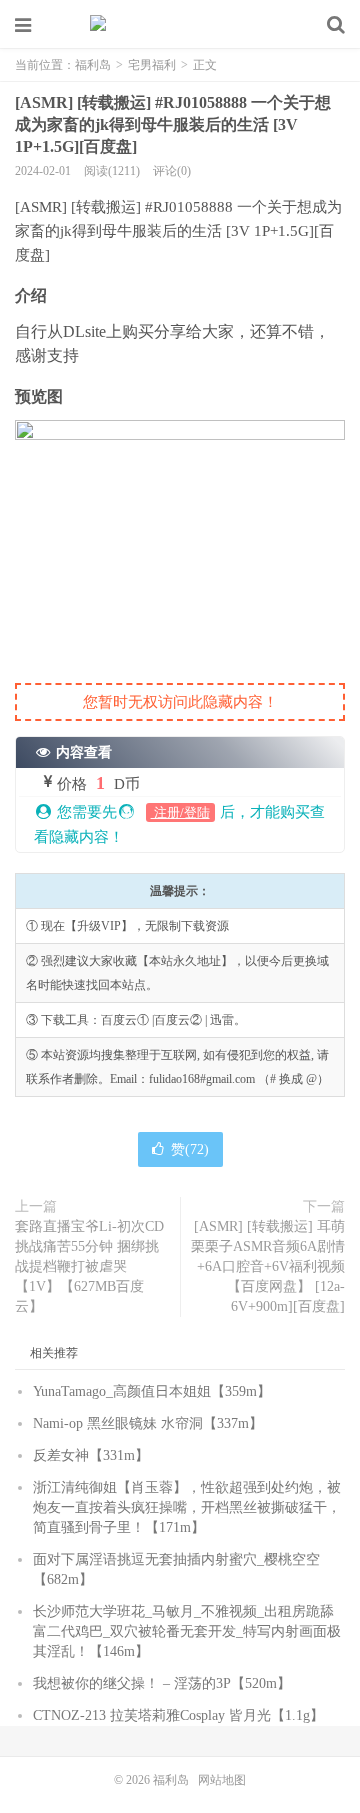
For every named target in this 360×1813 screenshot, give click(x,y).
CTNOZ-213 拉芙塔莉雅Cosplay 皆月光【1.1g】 (178, 1715)
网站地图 (222, 1780)
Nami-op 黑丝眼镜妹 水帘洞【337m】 (148, 1423)
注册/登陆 (180, 812)
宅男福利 (152, 65)
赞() (190, 1149)
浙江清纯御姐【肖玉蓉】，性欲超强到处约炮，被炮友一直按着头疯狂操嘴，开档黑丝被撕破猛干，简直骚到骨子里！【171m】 (187, 1507)
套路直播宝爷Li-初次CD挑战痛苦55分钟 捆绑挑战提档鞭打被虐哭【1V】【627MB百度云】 (89, 1266)
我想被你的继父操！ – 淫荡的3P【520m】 (162, 1683)
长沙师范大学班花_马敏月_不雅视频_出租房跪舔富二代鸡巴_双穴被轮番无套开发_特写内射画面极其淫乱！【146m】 (187, 1631)
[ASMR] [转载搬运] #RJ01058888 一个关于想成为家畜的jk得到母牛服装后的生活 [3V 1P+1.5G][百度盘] (173, 124)
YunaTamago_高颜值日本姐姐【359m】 (152, 1391)
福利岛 (180, 25)
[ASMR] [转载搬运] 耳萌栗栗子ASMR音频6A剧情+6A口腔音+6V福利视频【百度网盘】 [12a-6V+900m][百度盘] (268, 1266)
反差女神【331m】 (91, 1455)
